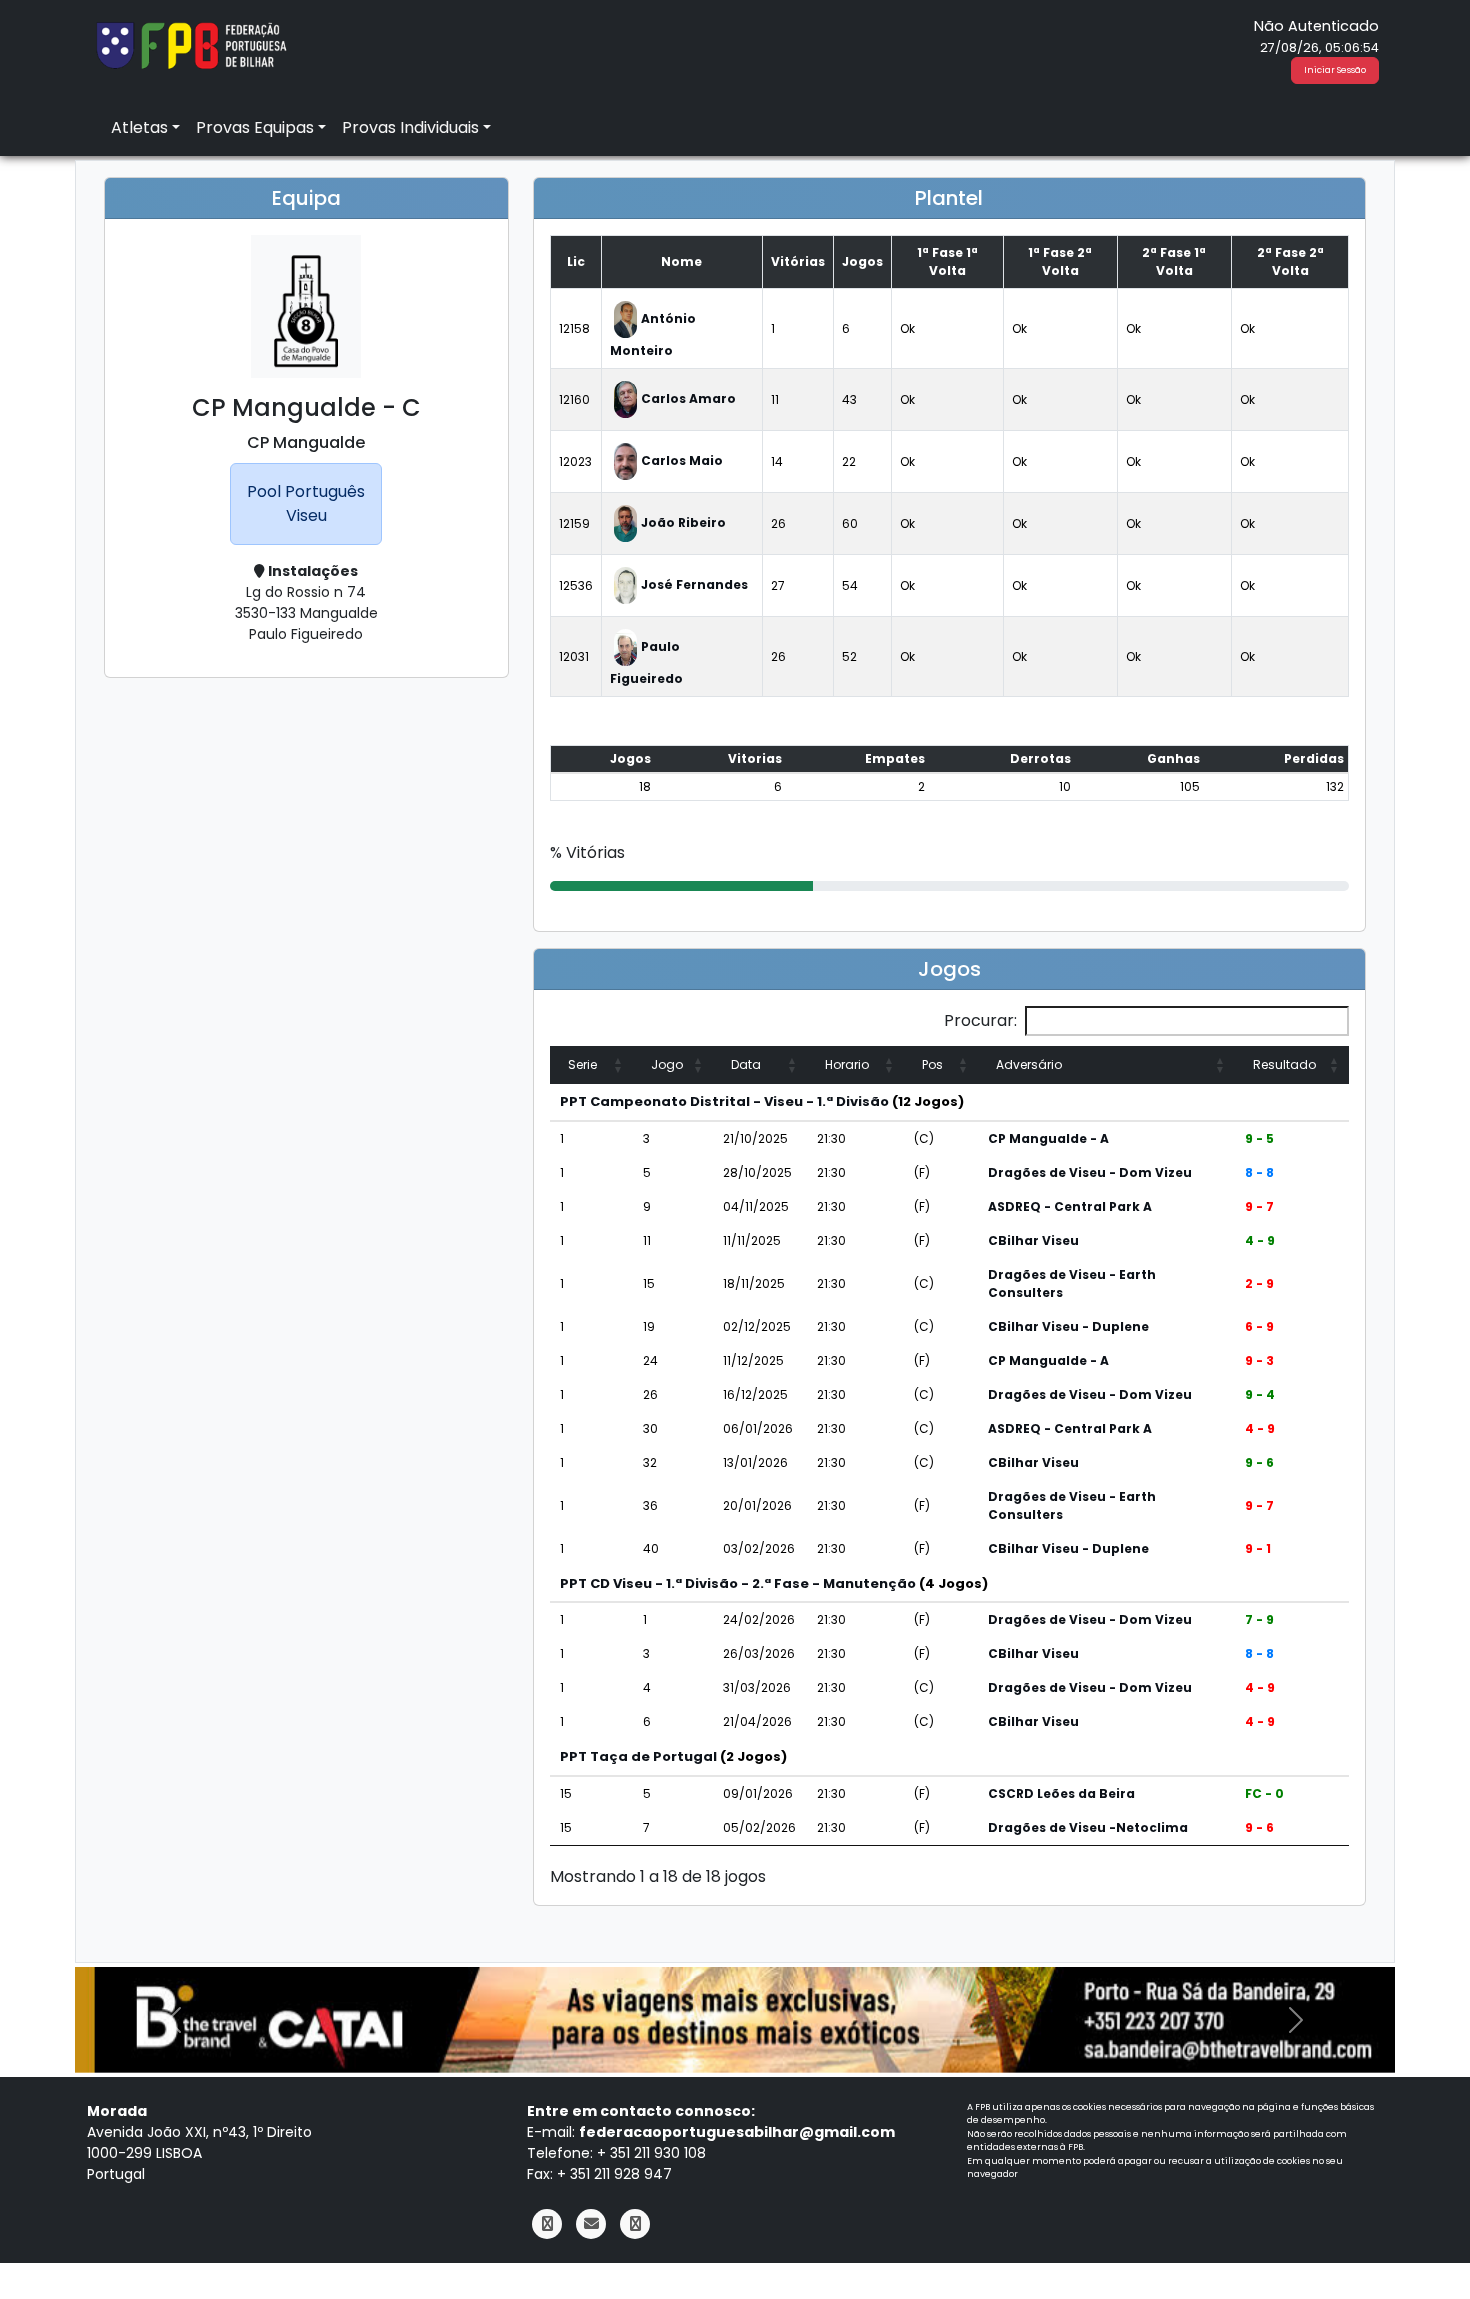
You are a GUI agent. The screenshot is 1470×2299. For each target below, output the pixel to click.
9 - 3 (1259, 1360)
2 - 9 (1259, 1283)
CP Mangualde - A (1048, 1138)
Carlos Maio (682, 460)
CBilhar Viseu (1033, 1240)
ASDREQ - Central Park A (1070, 1206)
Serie (582, 1064)
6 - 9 (1259, 1326)
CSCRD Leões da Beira (1061, 1793)
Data (746, 1064)
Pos (932, 1064)
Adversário (1029, 1064)
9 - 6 (1259, 1462)
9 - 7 (1259, 1206)
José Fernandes (694, 584)
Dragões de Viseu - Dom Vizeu (1090, 1172)
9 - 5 (1259, 1138)
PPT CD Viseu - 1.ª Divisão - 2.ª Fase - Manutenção (738, 1583)
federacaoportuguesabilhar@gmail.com (737, 2132)
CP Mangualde (306, 442)
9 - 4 (1260, 1394)
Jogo (667, 1064)
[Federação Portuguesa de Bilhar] (191, 43)
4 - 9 (1260, 1240)
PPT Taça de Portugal (638, 1756)
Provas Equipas (255, 127)
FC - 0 (1264, 1793)
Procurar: (980, 1020)
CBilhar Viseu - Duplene (1068, 1326)
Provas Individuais (410, 127)
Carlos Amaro (688, 398)
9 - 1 (1258, 1548)
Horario (847, 1064)
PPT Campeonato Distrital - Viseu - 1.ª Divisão (724, 1101)
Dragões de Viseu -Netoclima (1088, 1827)
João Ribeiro (683, 522)
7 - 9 (1259, 1619)
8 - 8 (1259, 1172)
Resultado (1284, 1064)
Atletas (139, 127)
